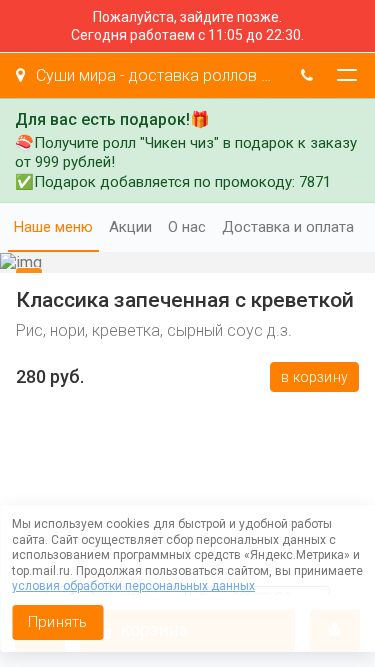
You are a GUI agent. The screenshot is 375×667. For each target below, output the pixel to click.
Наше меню (53, 227)
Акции (130, 227)
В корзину (314, 377)
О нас (187, 227)
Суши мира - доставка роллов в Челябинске (155, 75)
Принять (57, 622)
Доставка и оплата (288, 227)
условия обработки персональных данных (133, 586)
